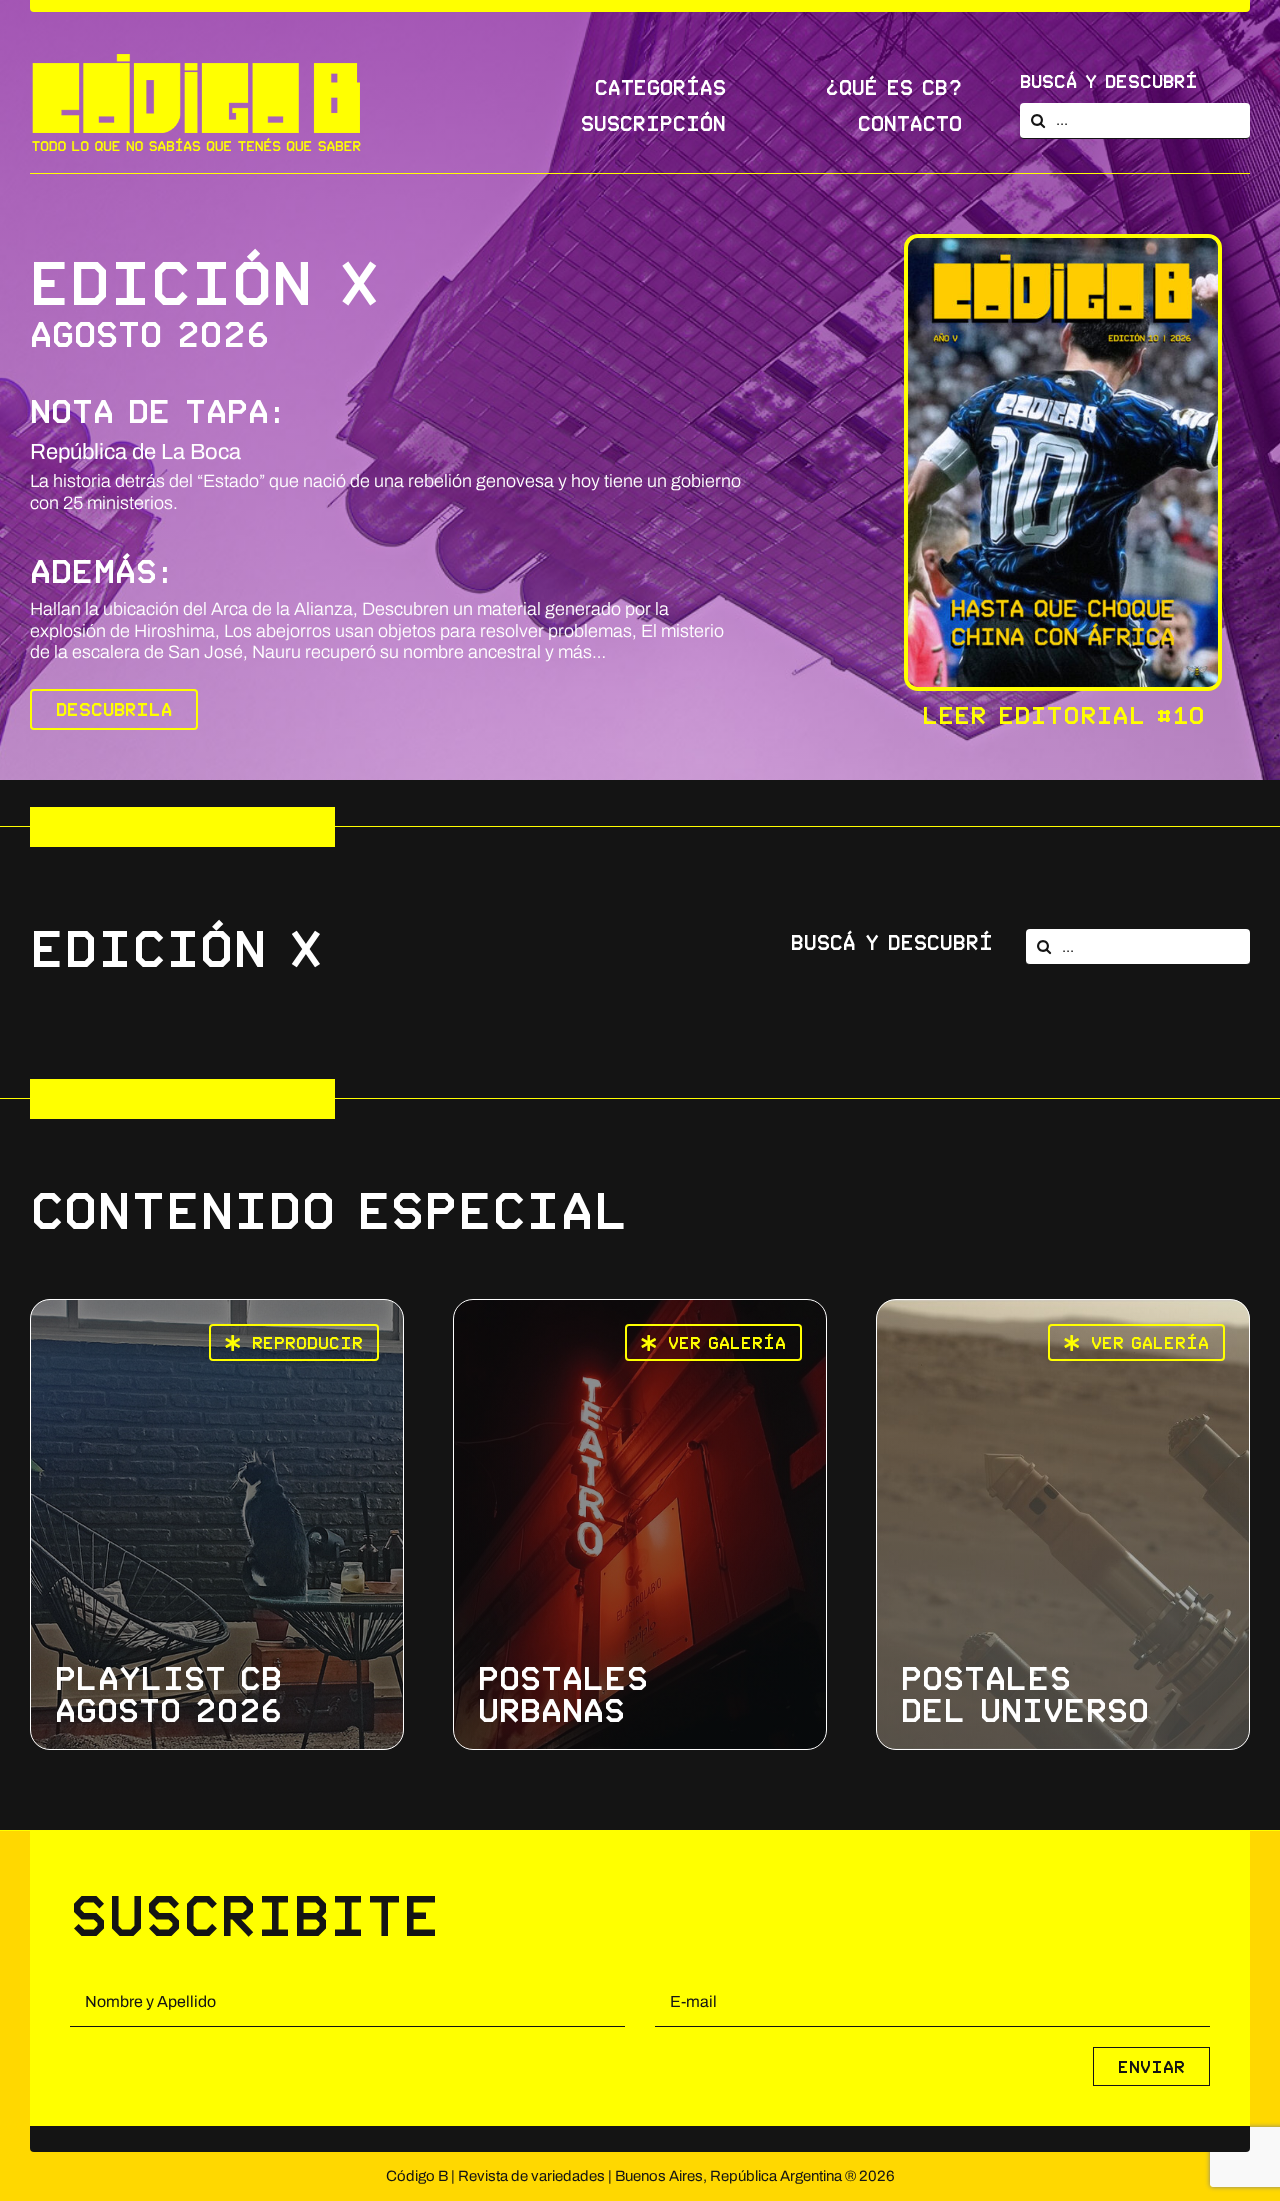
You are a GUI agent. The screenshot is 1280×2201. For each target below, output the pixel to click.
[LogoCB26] (196, 59)
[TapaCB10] (1063, 245)
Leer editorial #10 (1063, 714)
